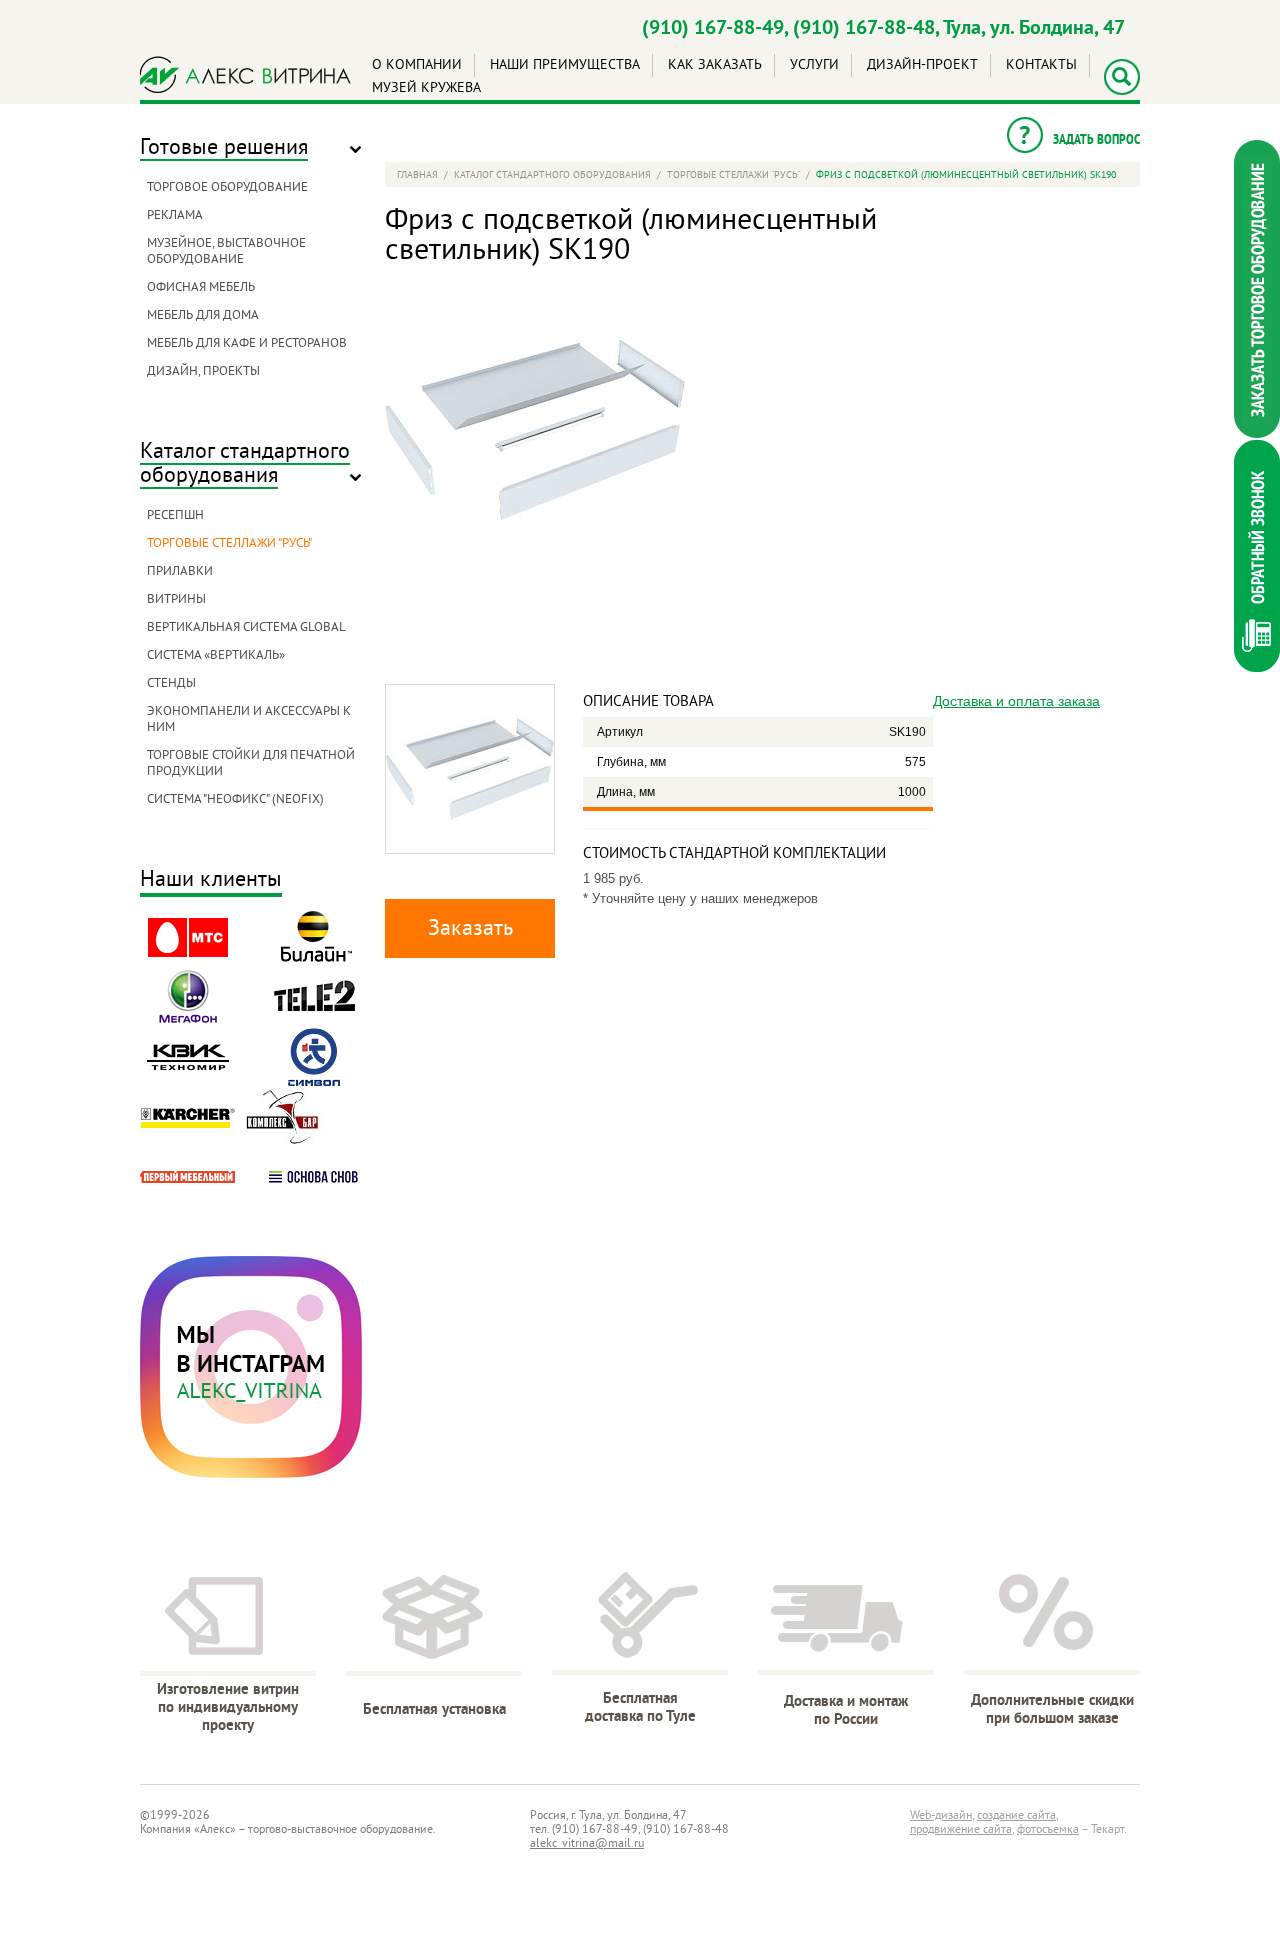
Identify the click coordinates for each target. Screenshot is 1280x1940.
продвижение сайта (961, 1830)
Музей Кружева (426, 88)
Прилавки (180, 572)
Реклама (175, 216)
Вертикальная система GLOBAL (246, 628)
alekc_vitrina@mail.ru (587, 1844)
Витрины (176, 600)
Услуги (814, 65)
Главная (417, 175)
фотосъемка (1048, 1830)
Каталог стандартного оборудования (245, 464)
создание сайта (1016, 1816)
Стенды (171, 684)
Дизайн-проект (922, 65)
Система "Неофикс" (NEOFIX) (235, 800)
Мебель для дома (203, 316)
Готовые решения (224, 148)
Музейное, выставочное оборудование (226, 252)
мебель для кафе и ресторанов (247, 344)
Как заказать (715, 65)
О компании (417, 65)
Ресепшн (175, 516)
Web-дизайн (941, 1816)
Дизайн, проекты (203, 372)
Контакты (1041, 65)
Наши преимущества (565, 65)
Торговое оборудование (227, 188)
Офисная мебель (201, 288)
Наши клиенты (211, 881)
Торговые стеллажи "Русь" (229, 544)
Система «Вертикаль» (216, 656)
